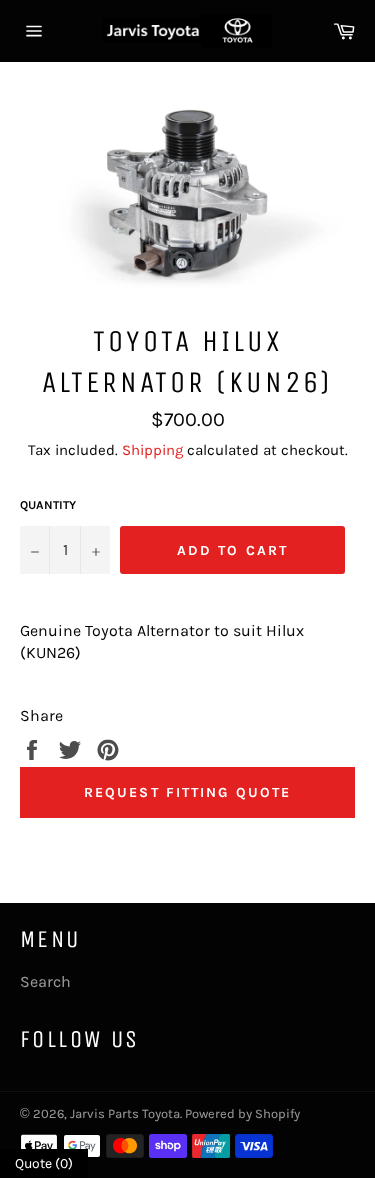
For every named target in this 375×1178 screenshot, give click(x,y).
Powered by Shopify (242, 1113)
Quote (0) (44, 1163)
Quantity (48, 505)
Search (45, 981)
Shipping (152, 450)
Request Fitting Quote (187, 792)
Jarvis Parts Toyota (125, 1113)
